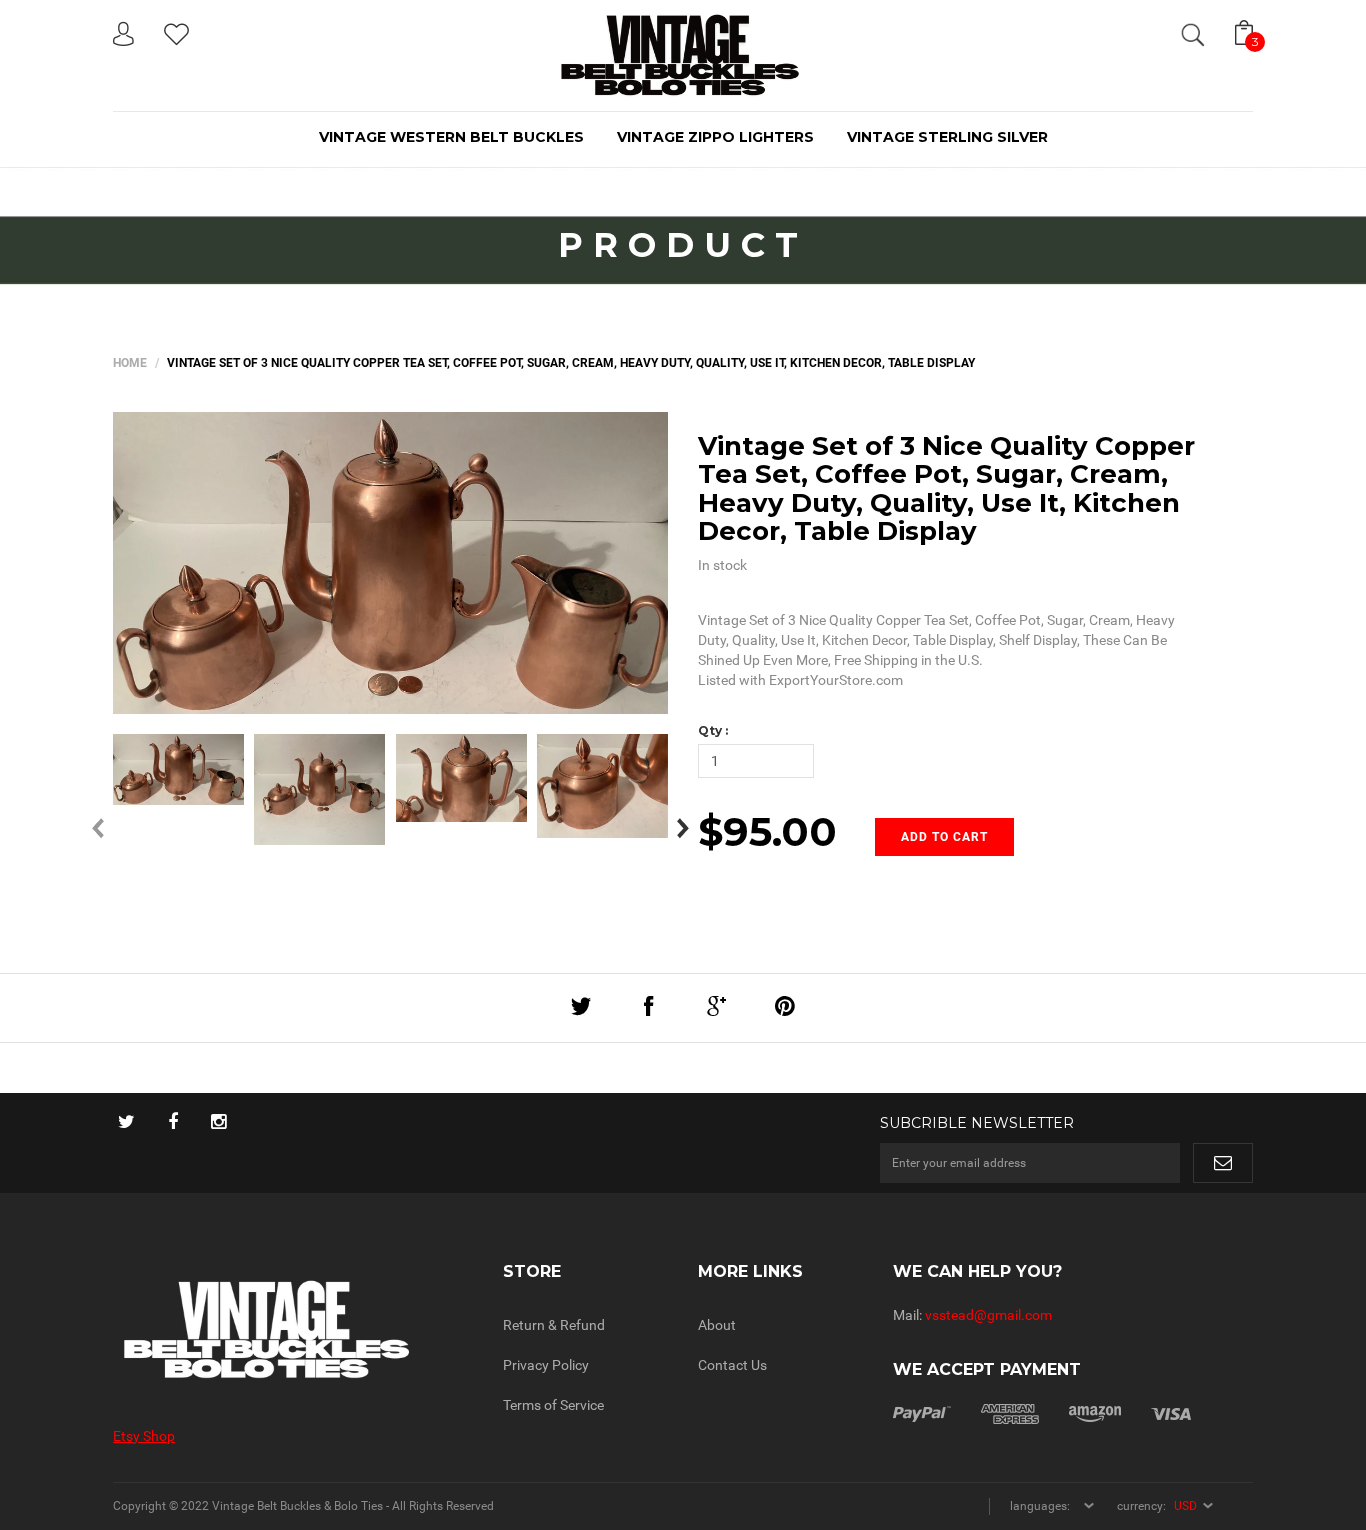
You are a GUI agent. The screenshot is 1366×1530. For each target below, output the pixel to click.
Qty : (713, 730)
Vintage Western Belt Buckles (451, 137)
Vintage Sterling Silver (947, 137)
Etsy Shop (144, 1436)
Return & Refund (554, 1325)
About (717, 1325)
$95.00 (767, 831)
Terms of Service (553, 1405)
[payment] (1042, 1412)
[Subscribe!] (1223, 1163)
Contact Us (732, 1365)
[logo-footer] (293, 1329)
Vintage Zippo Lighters (715, 137)
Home (130, 363)
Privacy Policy (546, 1365)
